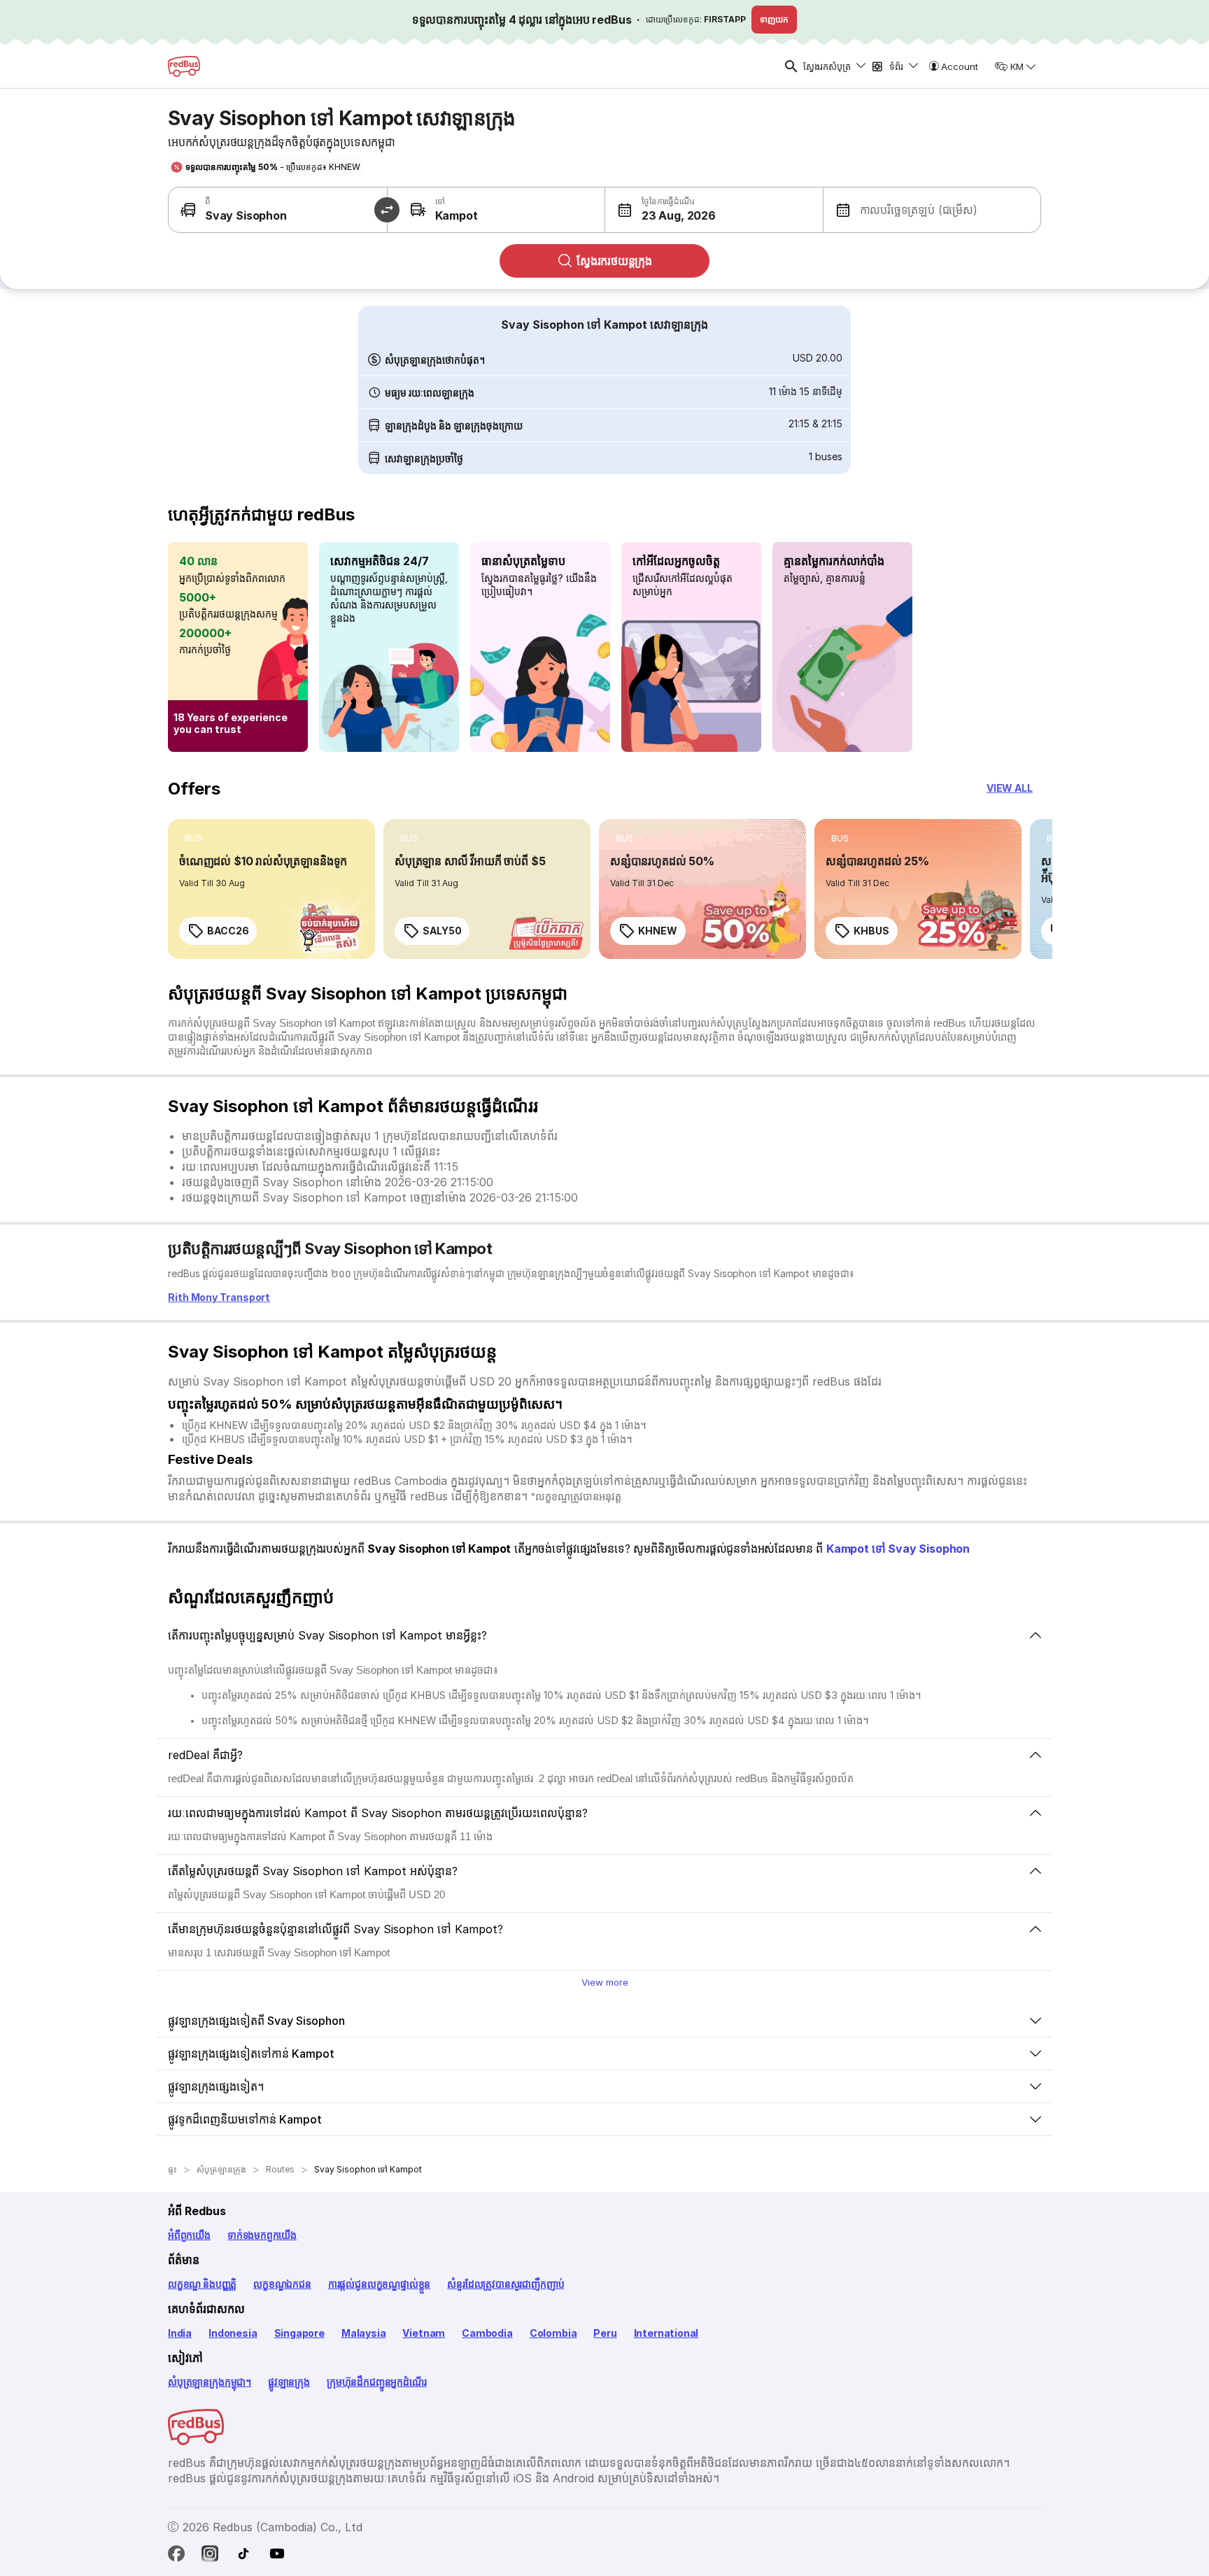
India (180, 2333)
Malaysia (364, 2333)
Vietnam (424, 2333)
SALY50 (442, 931)
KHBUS (871, 931)
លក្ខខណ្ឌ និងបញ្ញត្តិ (202, 2284)
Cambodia (487, 2333)
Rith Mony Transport (219, 1297)
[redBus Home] (184, 66)
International (666, 2333)
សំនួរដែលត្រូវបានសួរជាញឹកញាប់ (505, 2284)
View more (605, 1982)
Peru (605, 2333)
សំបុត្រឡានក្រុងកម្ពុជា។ (210, 2382)
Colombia (553, 2333)
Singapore (299, 2333)
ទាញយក (774, 19)
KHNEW (658, 931)
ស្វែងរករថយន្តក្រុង (614, 261)
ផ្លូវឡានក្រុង (289, 2382)
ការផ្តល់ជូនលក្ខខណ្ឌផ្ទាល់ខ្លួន (379, 2284)
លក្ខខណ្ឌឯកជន (282, 2284)
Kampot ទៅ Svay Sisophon (898, 1549)
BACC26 (228, 931)
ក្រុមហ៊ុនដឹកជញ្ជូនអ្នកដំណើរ (376, 2382)
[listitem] (193, 839)
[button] (660, 210)
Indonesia (233, 2333)
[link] (271, 889)
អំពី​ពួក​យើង (189, 2235)
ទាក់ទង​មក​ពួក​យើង (262, 2235)
